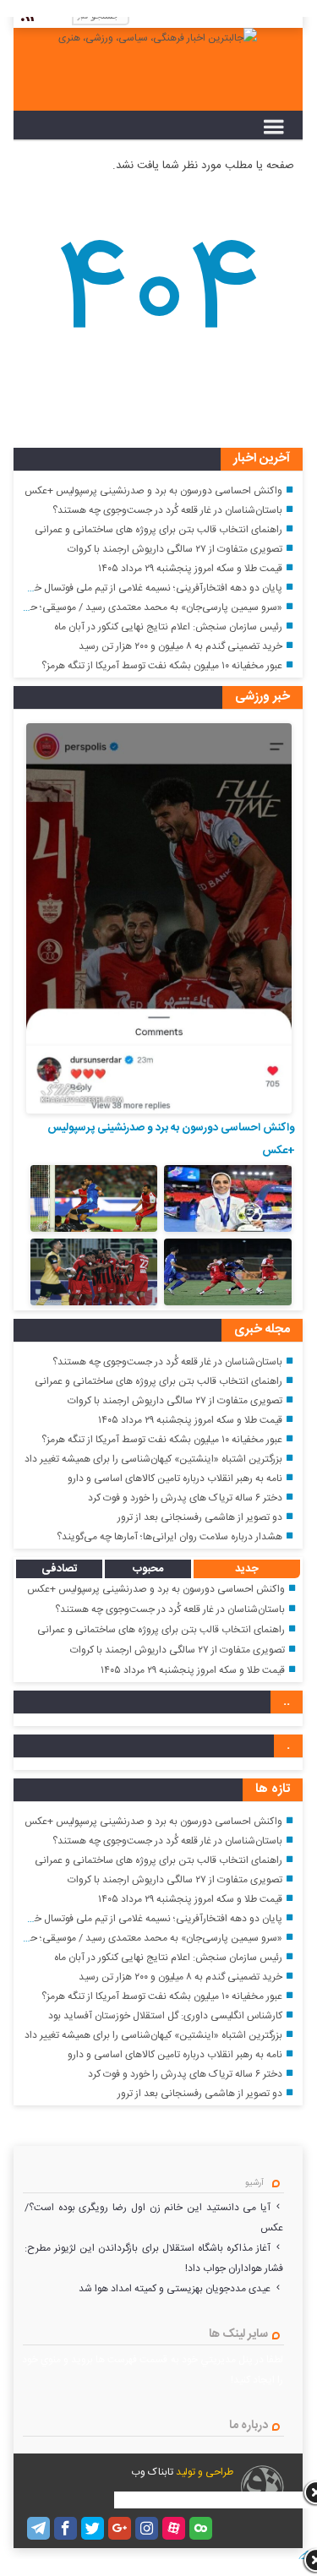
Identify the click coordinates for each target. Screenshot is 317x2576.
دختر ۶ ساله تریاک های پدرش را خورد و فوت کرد (185, 1498)
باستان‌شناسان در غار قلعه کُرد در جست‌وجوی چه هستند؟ (167, 510)
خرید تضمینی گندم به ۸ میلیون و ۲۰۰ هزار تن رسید (180, 646)
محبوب (148, 1569)
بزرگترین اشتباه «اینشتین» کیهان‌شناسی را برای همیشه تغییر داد (153, 1459)
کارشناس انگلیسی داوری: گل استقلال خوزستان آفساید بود (165, 2016)
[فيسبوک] (66, 2528)
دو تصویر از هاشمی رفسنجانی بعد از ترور (200, 1517)
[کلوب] (201, 2528)
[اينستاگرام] (147, 2528)
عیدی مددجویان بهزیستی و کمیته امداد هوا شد (175, 2289)
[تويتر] (93, 2528)
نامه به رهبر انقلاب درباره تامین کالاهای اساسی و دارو (175, 1479)
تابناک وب (152, 2472)
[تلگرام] (38, 2528)
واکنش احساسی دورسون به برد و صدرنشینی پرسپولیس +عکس (153, 491)
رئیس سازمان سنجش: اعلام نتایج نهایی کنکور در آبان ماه (168, 627)
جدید (247, 1569)
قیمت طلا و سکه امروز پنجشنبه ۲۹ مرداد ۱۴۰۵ (190, 569)
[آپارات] (174, 2528)
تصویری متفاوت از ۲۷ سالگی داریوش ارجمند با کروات (175, 549)
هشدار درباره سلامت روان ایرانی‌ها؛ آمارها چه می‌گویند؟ (169, 1537)
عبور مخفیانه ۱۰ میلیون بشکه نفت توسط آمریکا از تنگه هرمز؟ (162, 666)
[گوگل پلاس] (120, 2528)
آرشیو (254, 2183)
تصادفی (60, 1569)
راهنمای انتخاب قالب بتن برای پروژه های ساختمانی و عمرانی (158, 530)
